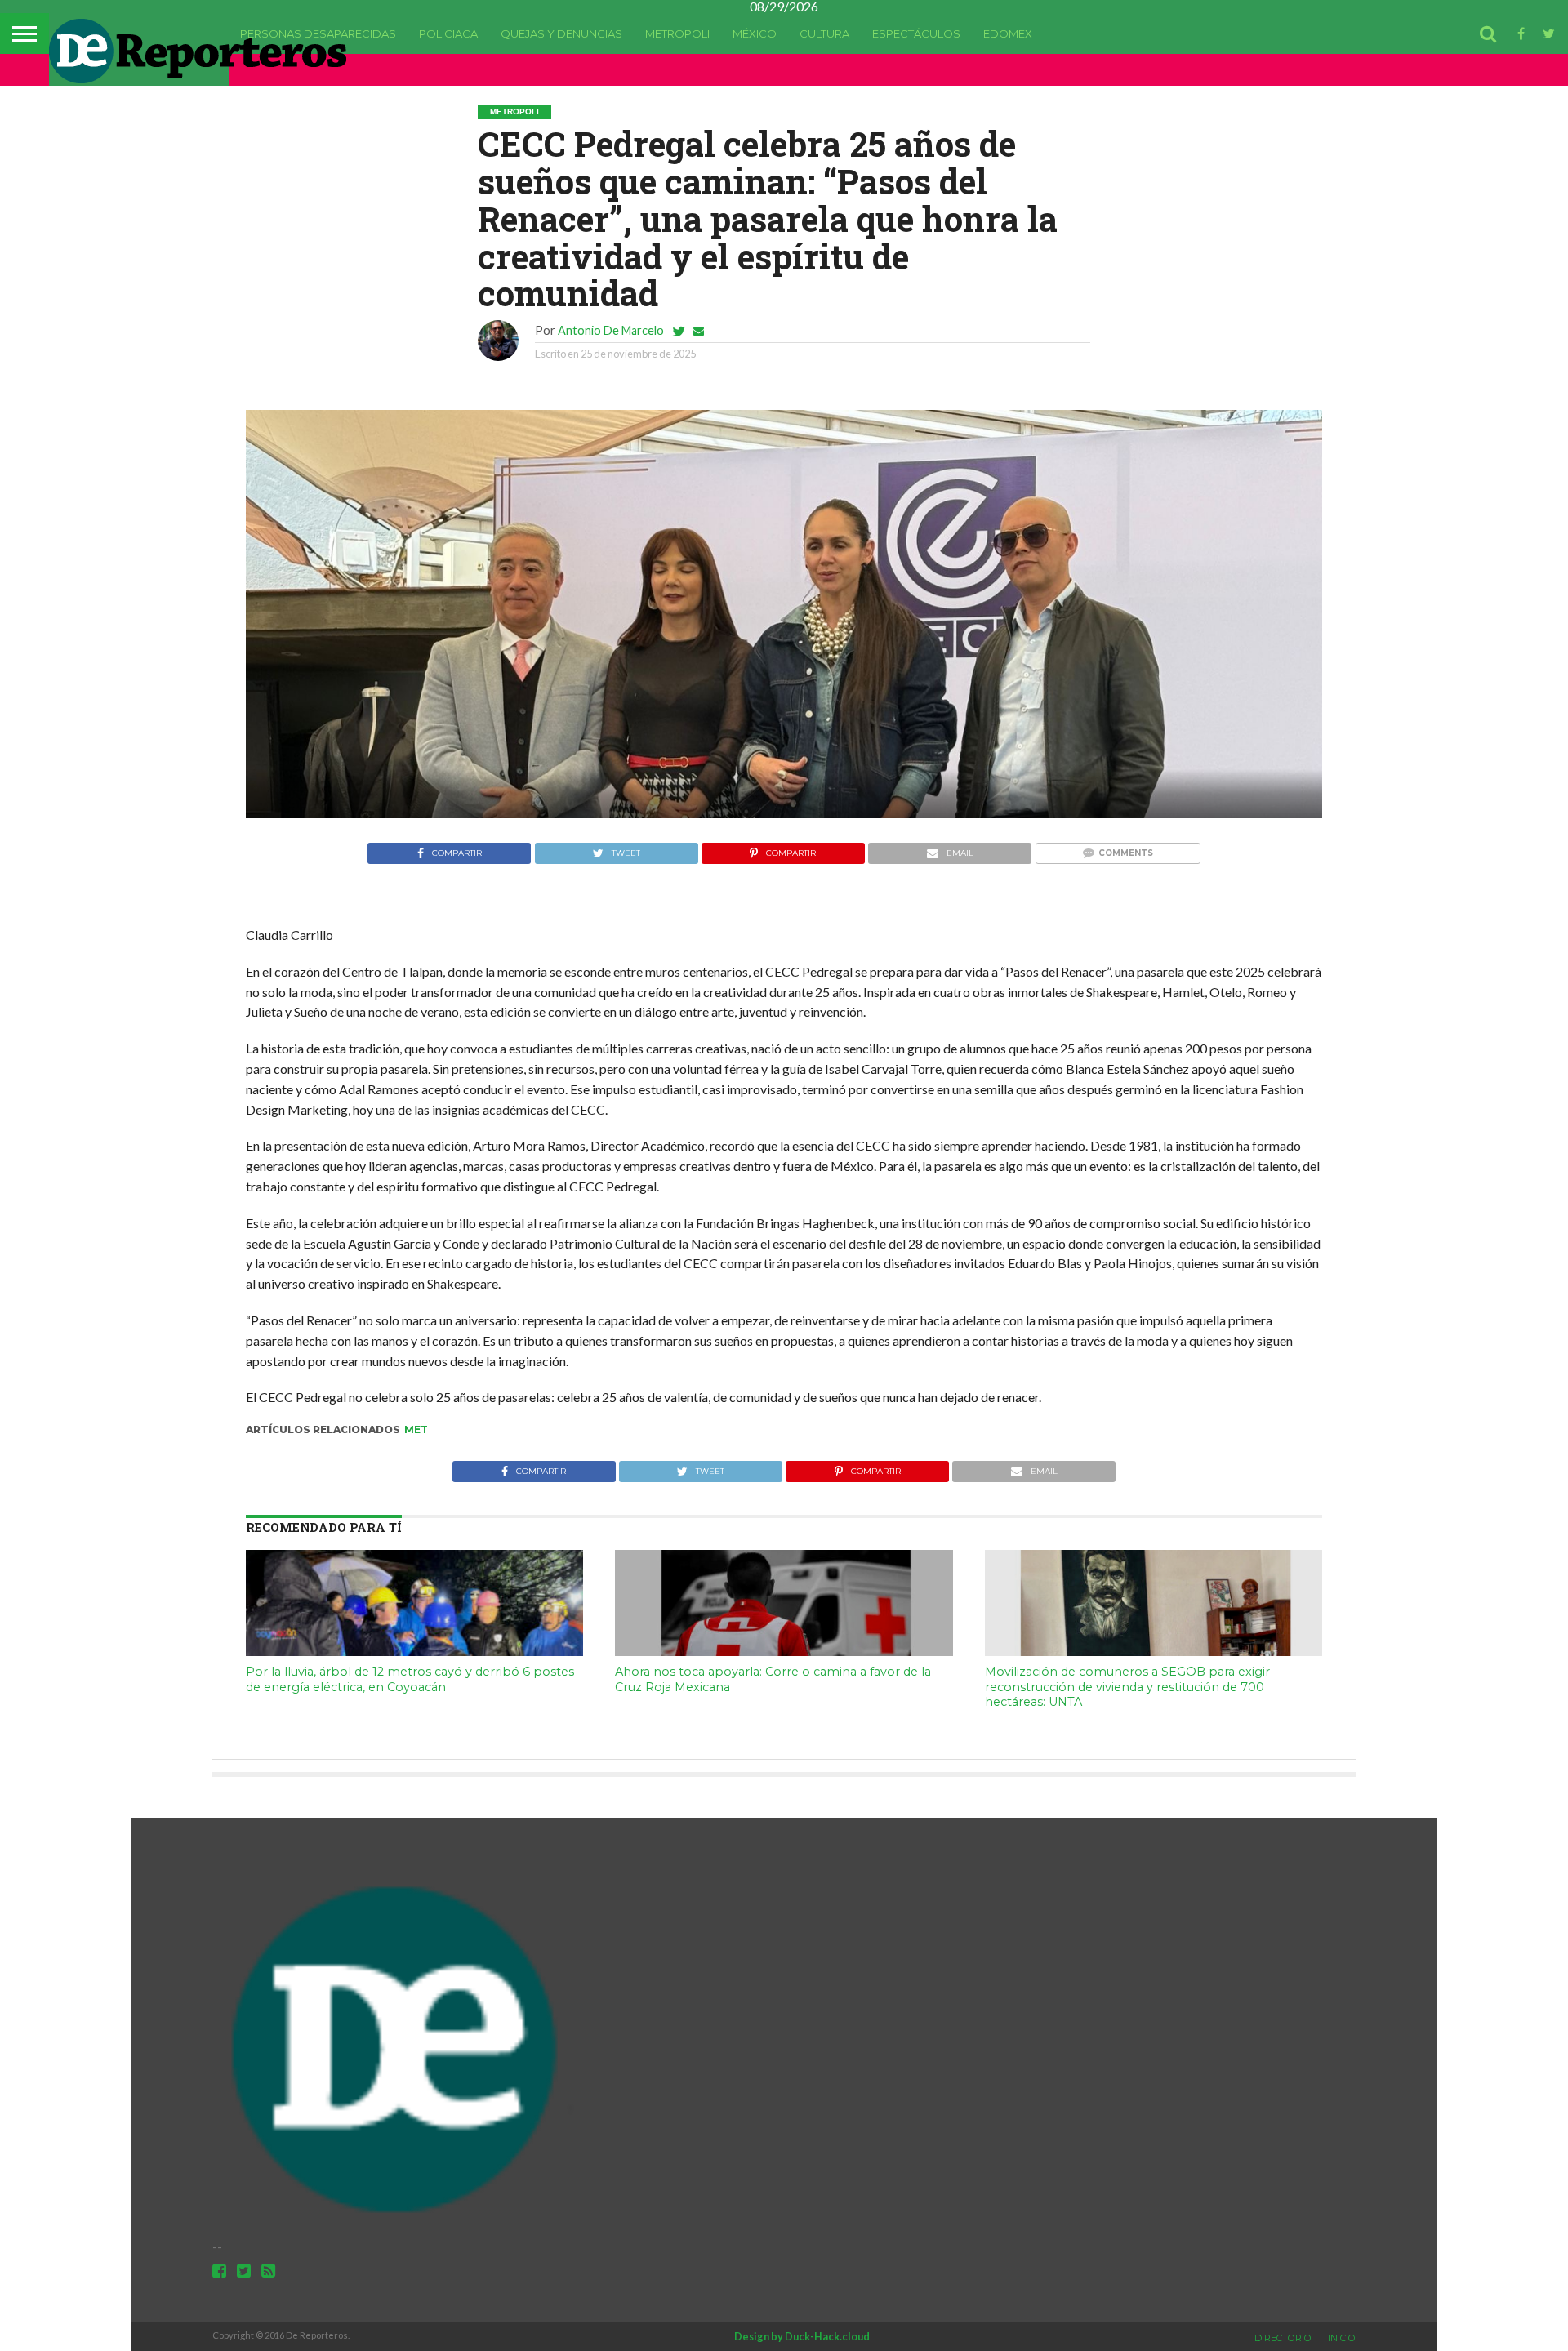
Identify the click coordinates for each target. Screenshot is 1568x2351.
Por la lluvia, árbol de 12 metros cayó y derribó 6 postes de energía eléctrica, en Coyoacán (410, 1679)
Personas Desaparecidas (318, 33)
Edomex (1008, 33)
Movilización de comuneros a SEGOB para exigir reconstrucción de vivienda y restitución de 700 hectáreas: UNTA (1127, 1687)
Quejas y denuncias (561, 33)
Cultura (824, 33)
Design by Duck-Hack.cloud (802, 2336)
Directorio (1283, 2338)
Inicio (1342, 2338)
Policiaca (448, 33)
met (416, 1429)
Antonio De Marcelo (611, 330)
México (755, 33)
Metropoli (677, 33)
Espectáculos (916, 33)
